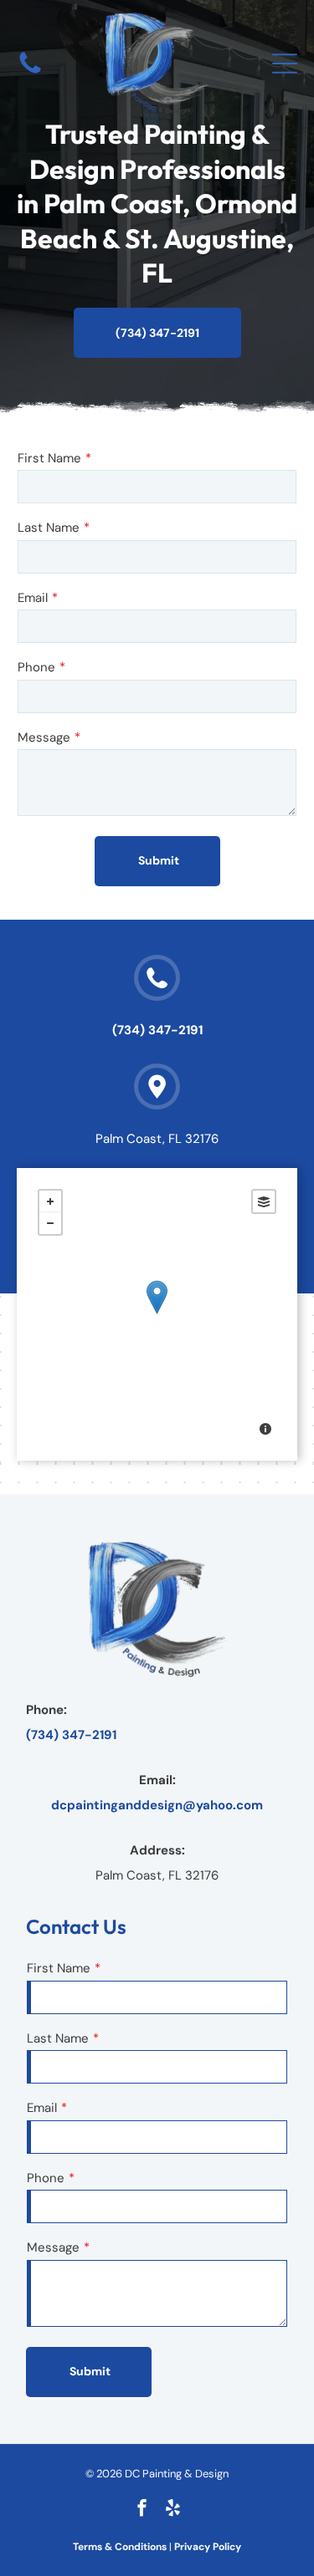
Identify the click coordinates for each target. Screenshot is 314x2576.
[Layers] (264, 1201)
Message (44, 737)
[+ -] (157, 1314)
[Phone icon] (30, 73)
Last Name (49, 528)
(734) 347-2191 (157, 1030)
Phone (36, 667)
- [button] (50, 1223)
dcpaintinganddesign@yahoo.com (157, 1805)
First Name (49, 458)
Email (33, 598)
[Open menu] (285, 64)
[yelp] (172, 2510)
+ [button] (50, 1201)
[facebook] (142, 2510)
